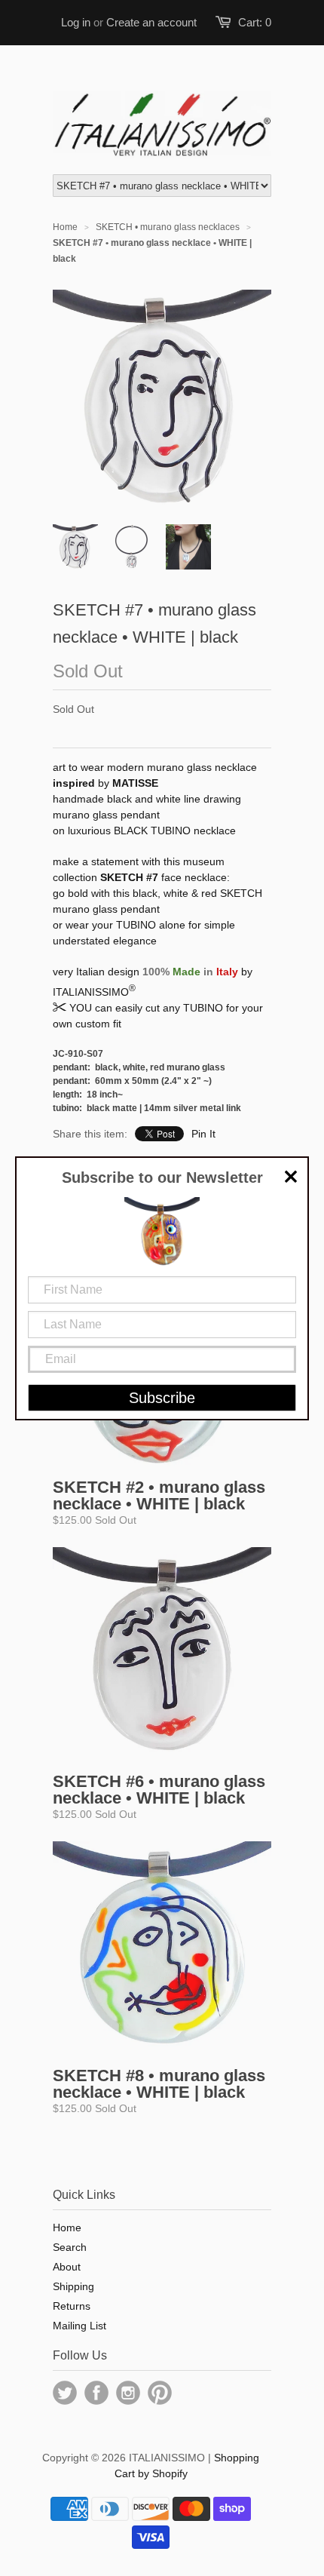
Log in (76, 22)
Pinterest (160, 2393)
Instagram (128, 2393)
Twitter (65, 2393)
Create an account (151, 22)
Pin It (203, 1134)
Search (70, 2247)
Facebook (96, 2393)
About (67, 2267)
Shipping (73, 2286)
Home (67, 2228)
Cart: (255, 22)
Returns (72, 2306)
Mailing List (79, 2326)
